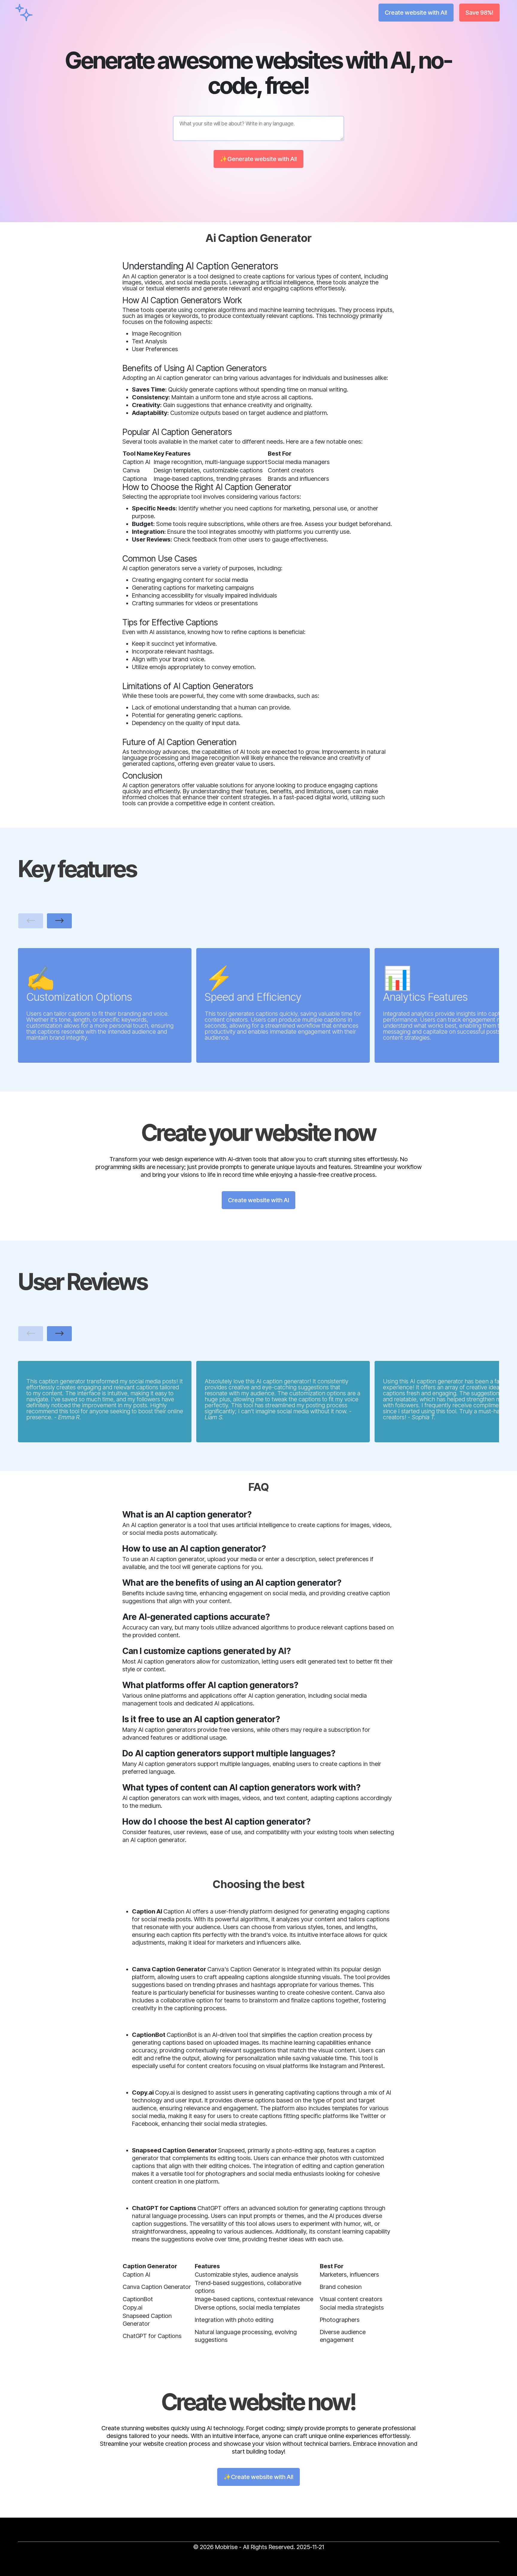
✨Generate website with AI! (258, 159)
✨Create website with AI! (258, 2477)
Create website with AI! (416, 13)
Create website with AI (258, 1200)
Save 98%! (479, 13)
